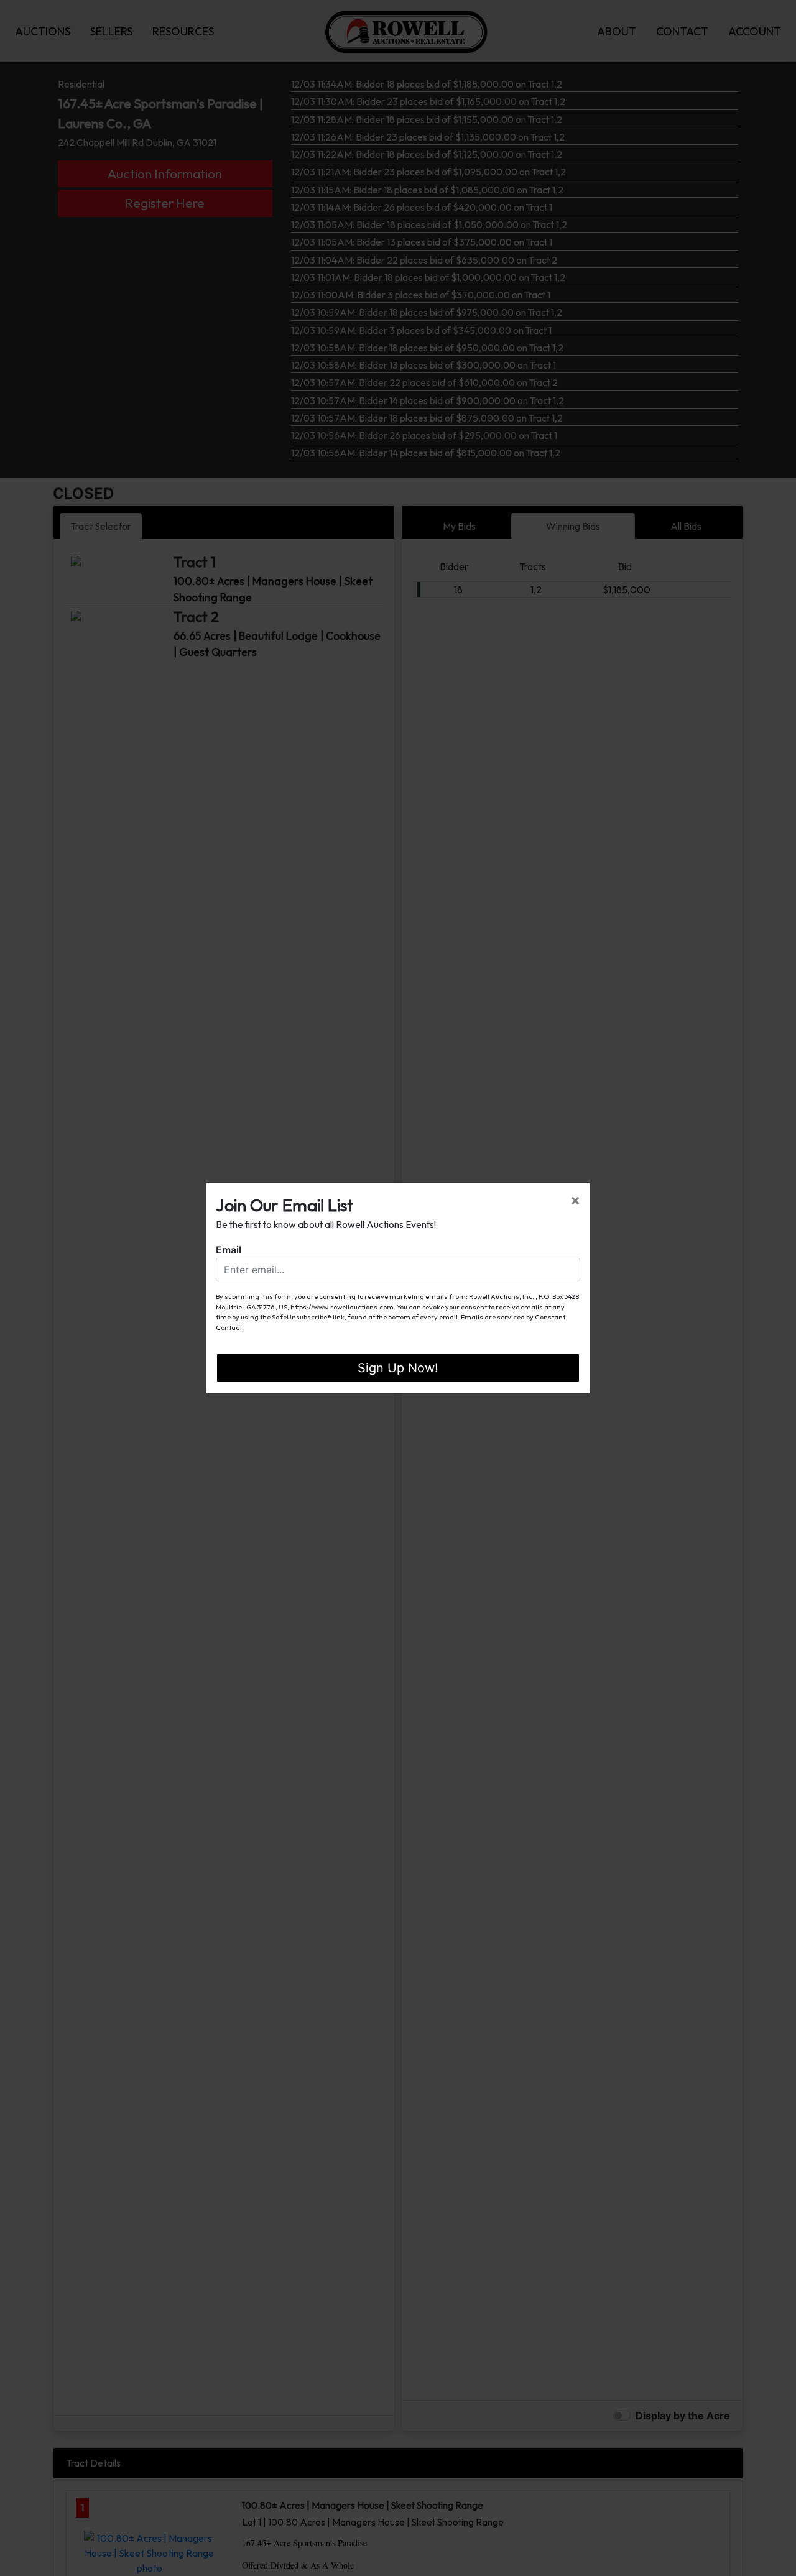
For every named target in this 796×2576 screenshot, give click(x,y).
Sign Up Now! (398, 1368)
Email (229, 1250)
